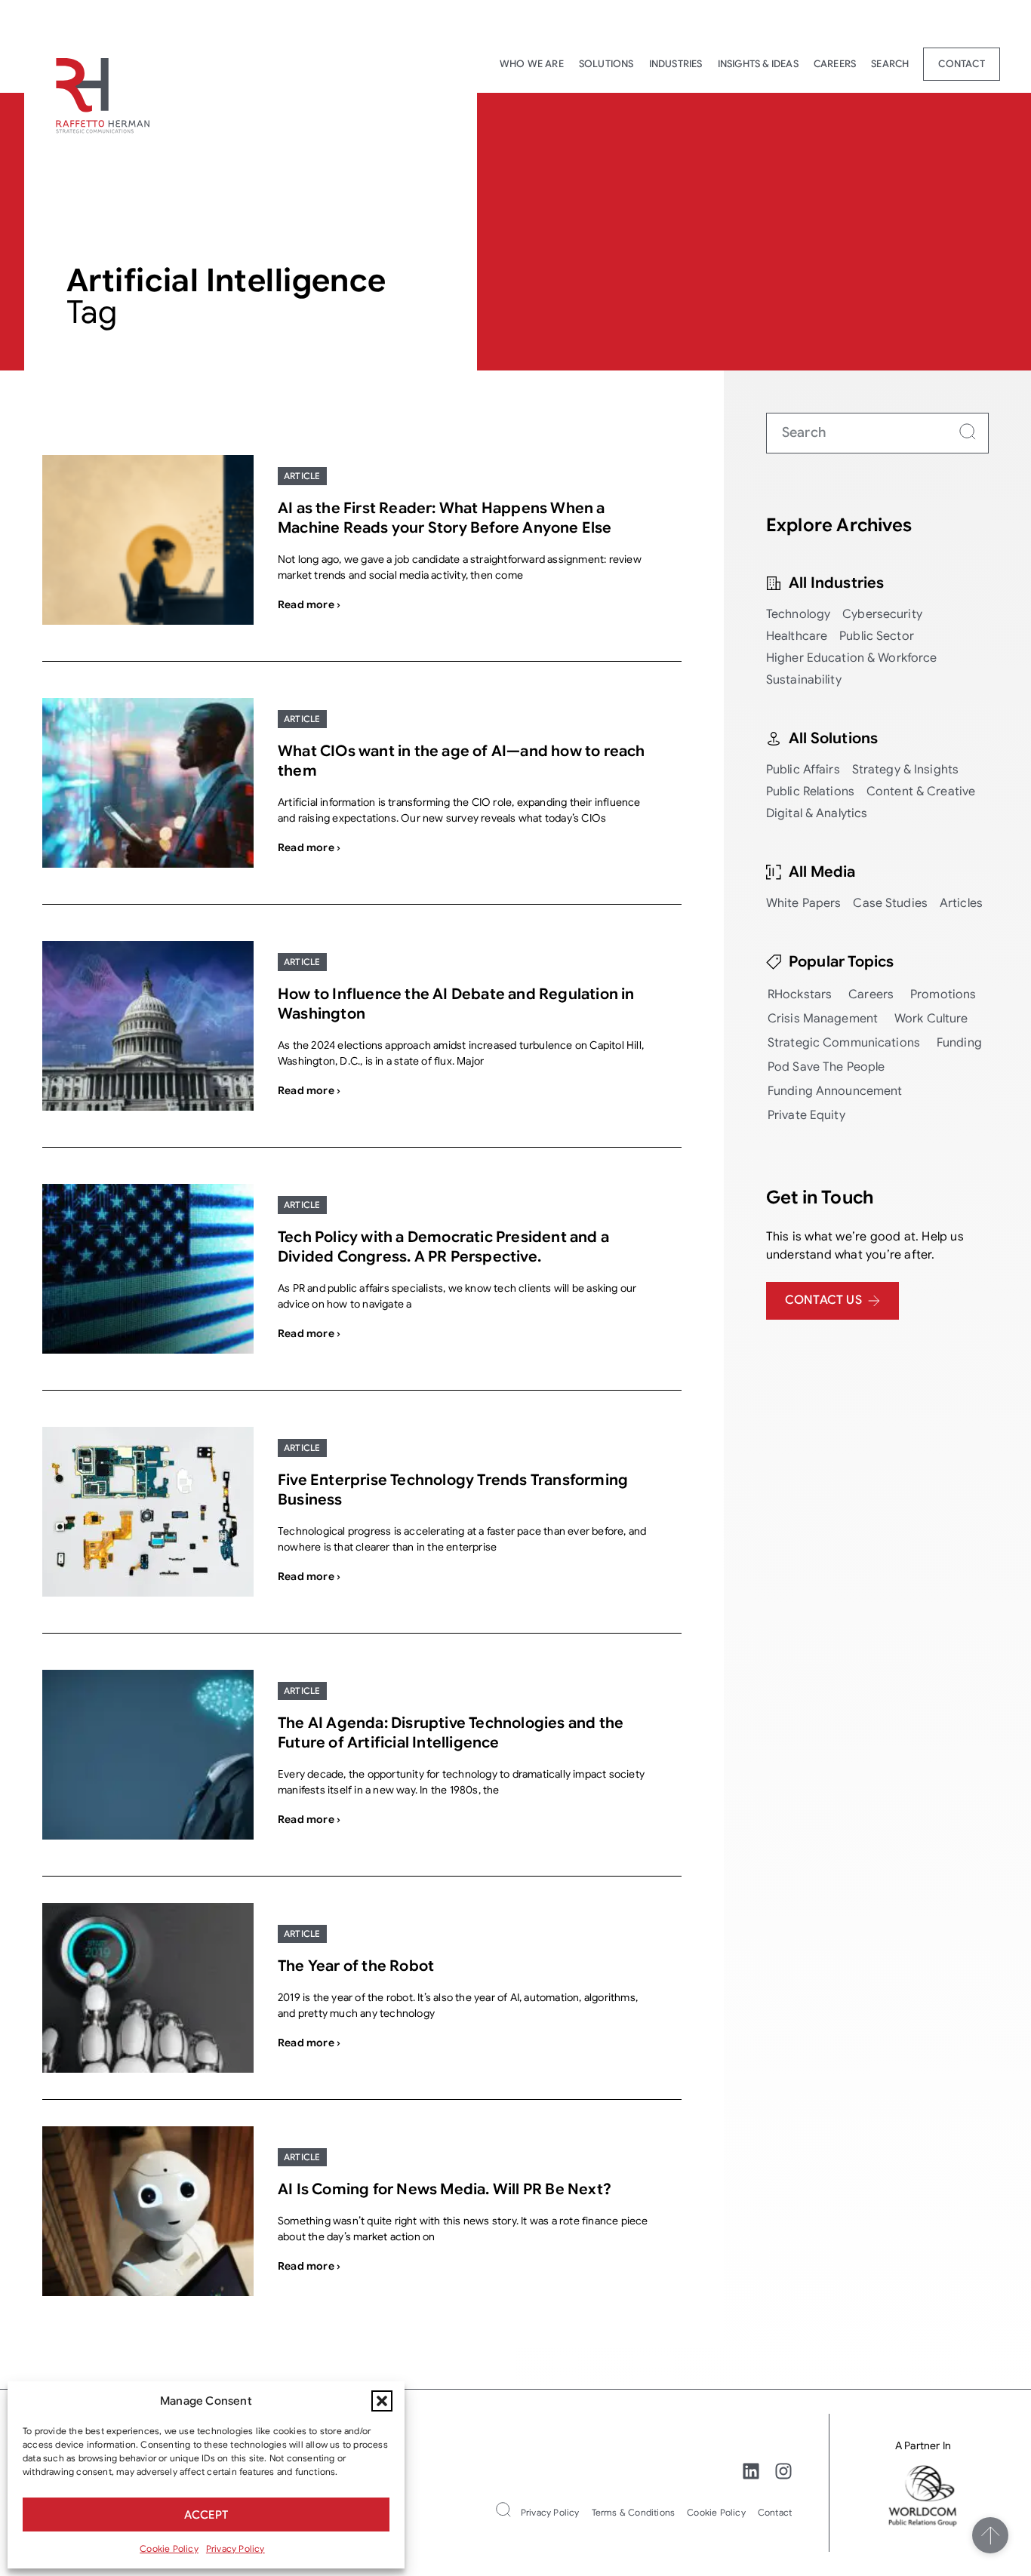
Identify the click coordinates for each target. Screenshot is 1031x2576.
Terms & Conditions (634, 2512)
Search (890, 64)
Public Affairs (803, 770)
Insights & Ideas (758, 64)
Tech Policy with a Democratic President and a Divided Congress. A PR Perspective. (443, 1247)
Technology (798, 614)
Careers (835, 64)
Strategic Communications (844, 1043)
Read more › (309, 604)
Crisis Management (823, 1019)
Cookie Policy (169, 2548)
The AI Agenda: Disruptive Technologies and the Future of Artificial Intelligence (451, 1733)
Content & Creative (921, 792)
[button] (382, 2401)
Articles (961, 903)
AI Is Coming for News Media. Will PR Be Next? (445, 2189)
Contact (961, 64)
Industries (676, 64)
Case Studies (890, 903)
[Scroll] (990, 2535)
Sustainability (804, 680)
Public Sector (877, 636)
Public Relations (810, 792)
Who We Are (532, 64)
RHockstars (800, 994)
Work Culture (931, 1019)
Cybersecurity (882, 614)
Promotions (943, 994)
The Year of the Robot (356, 1966)
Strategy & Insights (905, 770)
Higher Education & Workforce (852, 658)
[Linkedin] (751, 2471)
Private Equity (806, 1115)
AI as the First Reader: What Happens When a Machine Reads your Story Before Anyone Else (445, 518)
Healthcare (797, 636)
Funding (959, 1043)
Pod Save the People (826, 1067)
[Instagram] (783, 2471)
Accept (206, 2515)
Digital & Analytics (817, 813)
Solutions (606, 64)
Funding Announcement (835, 1091)
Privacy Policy (235, 2548)
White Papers (804, 903)
